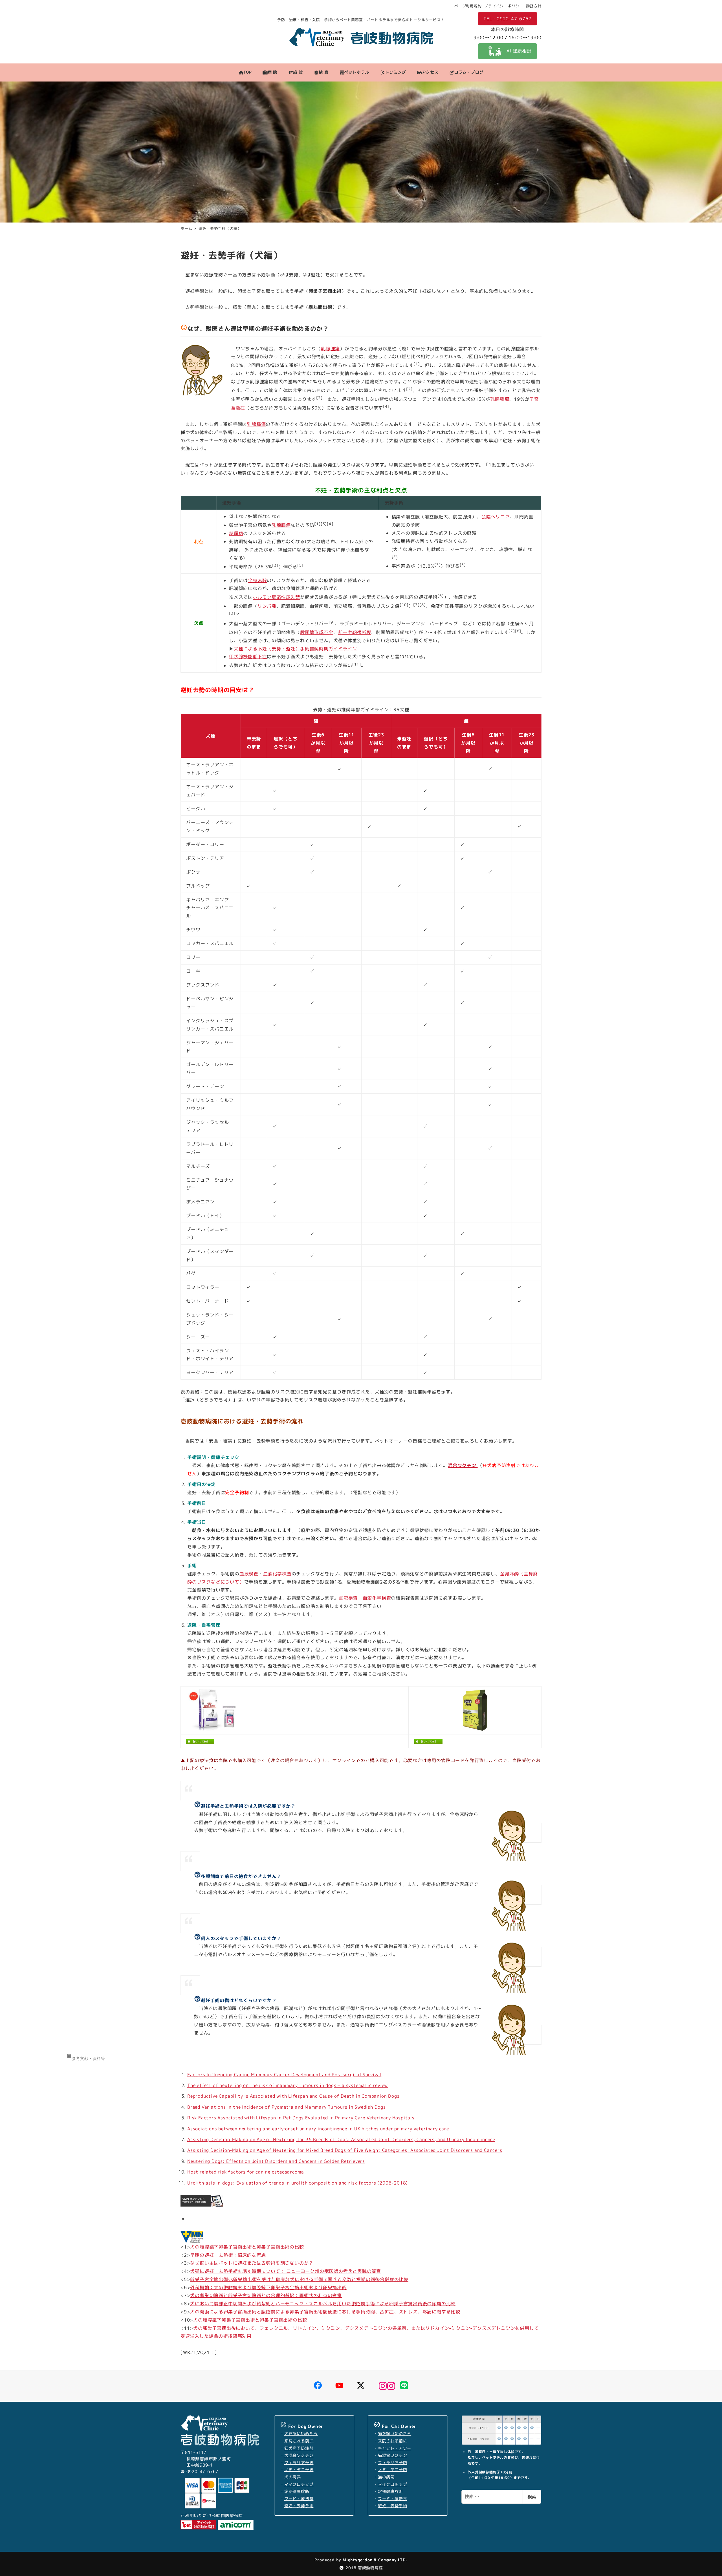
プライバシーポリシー (504, 6)
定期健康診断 (297, 2491)
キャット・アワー (395, 2448)
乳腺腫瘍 (330, 349)
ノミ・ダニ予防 (299, 2470)
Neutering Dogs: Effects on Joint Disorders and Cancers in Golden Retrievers (276, 2161)
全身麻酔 (257, 580)
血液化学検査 (277, 1574)
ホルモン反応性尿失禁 (276, 597)
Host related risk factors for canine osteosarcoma (246, 2172)
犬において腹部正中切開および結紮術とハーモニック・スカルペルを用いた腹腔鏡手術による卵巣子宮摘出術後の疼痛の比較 (323, 2304)
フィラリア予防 (299, 2463)
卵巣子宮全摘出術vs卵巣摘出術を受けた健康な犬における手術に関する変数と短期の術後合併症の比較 (299, 2279)
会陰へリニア (496, 517)
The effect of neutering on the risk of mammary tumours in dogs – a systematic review (288, 2085)
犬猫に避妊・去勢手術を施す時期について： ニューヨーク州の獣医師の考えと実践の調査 (286, 2271)
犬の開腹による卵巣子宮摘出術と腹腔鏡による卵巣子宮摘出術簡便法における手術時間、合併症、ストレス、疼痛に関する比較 (325, 2312)
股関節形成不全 (317, 632)
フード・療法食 (299, 2499)
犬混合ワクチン (299, 2455)
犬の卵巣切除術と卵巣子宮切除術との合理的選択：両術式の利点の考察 (266, 2295)
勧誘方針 (534, 6)
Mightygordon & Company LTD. (374, 2560)
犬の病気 (293, 2477)
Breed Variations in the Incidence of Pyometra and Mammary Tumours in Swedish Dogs (287, 2107)
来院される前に (299, 2441)
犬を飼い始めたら (301, 2434)
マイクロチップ (299, 2484)
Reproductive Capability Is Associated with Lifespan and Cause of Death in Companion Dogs (293, 2096)
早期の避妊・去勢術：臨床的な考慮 (228, 2255)
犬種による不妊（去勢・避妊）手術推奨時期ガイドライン (295, 649)
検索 (532, 2497)
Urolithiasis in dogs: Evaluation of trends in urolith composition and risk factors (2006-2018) (298, 2183)
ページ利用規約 (468, 6)
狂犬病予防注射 (299, 2448)
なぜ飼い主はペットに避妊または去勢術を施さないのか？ (252, 2263)
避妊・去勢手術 (299, 2506)
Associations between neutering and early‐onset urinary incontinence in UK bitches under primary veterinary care (318, 2129)
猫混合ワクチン (393, 2455)
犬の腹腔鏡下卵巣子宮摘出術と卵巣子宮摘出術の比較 (247, 2247)
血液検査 (249, 1574)
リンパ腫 (267, 606)
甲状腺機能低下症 (248, 657)
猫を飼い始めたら (395, 2434)
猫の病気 (386, 2477)
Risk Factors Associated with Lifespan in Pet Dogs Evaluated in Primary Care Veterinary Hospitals (301, 2118)
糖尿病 (236, 533)
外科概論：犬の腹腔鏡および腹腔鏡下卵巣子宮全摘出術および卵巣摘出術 (268, 2287)
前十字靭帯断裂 (355, 632)
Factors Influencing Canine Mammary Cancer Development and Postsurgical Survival (284, 2075)
